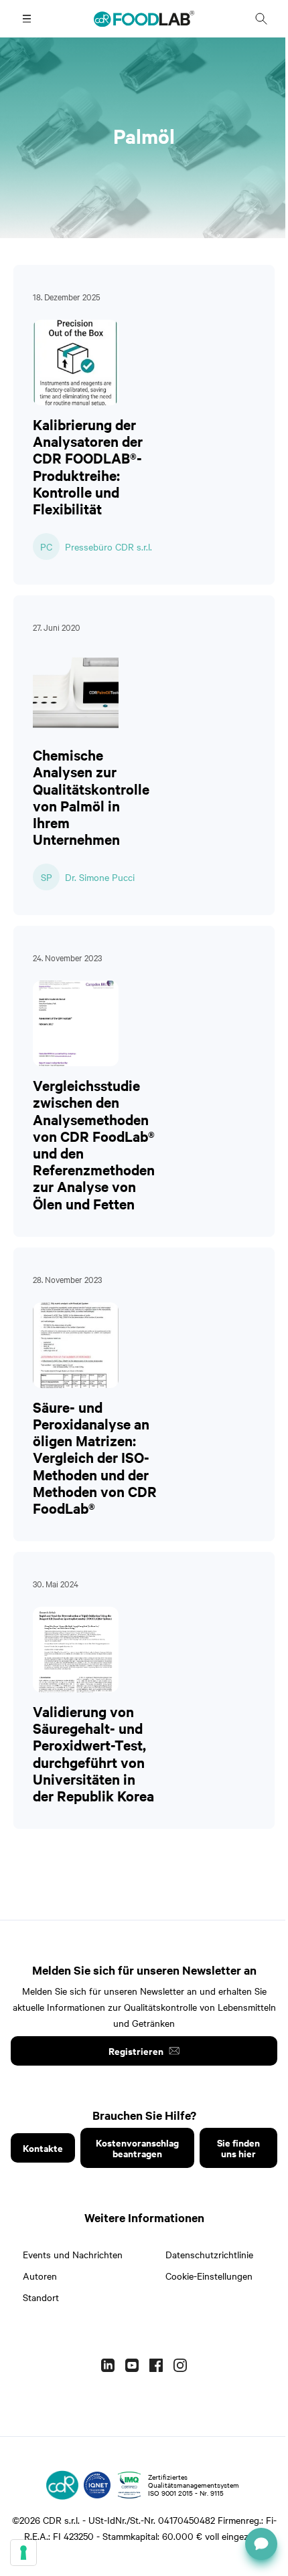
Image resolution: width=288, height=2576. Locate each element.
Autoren (40, 2276)
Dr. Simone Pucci (100, 877)
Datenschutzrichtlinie (209, 2254)
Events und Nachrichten (73, 2254)
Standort (41, 2297)
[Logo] (62, 2485)
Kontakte (43, 2148)
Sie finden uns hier (238, 2148)
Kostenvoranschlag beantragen (137, 2148)
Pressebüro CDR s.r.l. (109, 547)
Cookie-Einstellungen (209, 2276)
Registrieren (136, 2051)
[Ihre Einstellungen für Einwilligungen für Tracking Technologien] (23, 2553)
